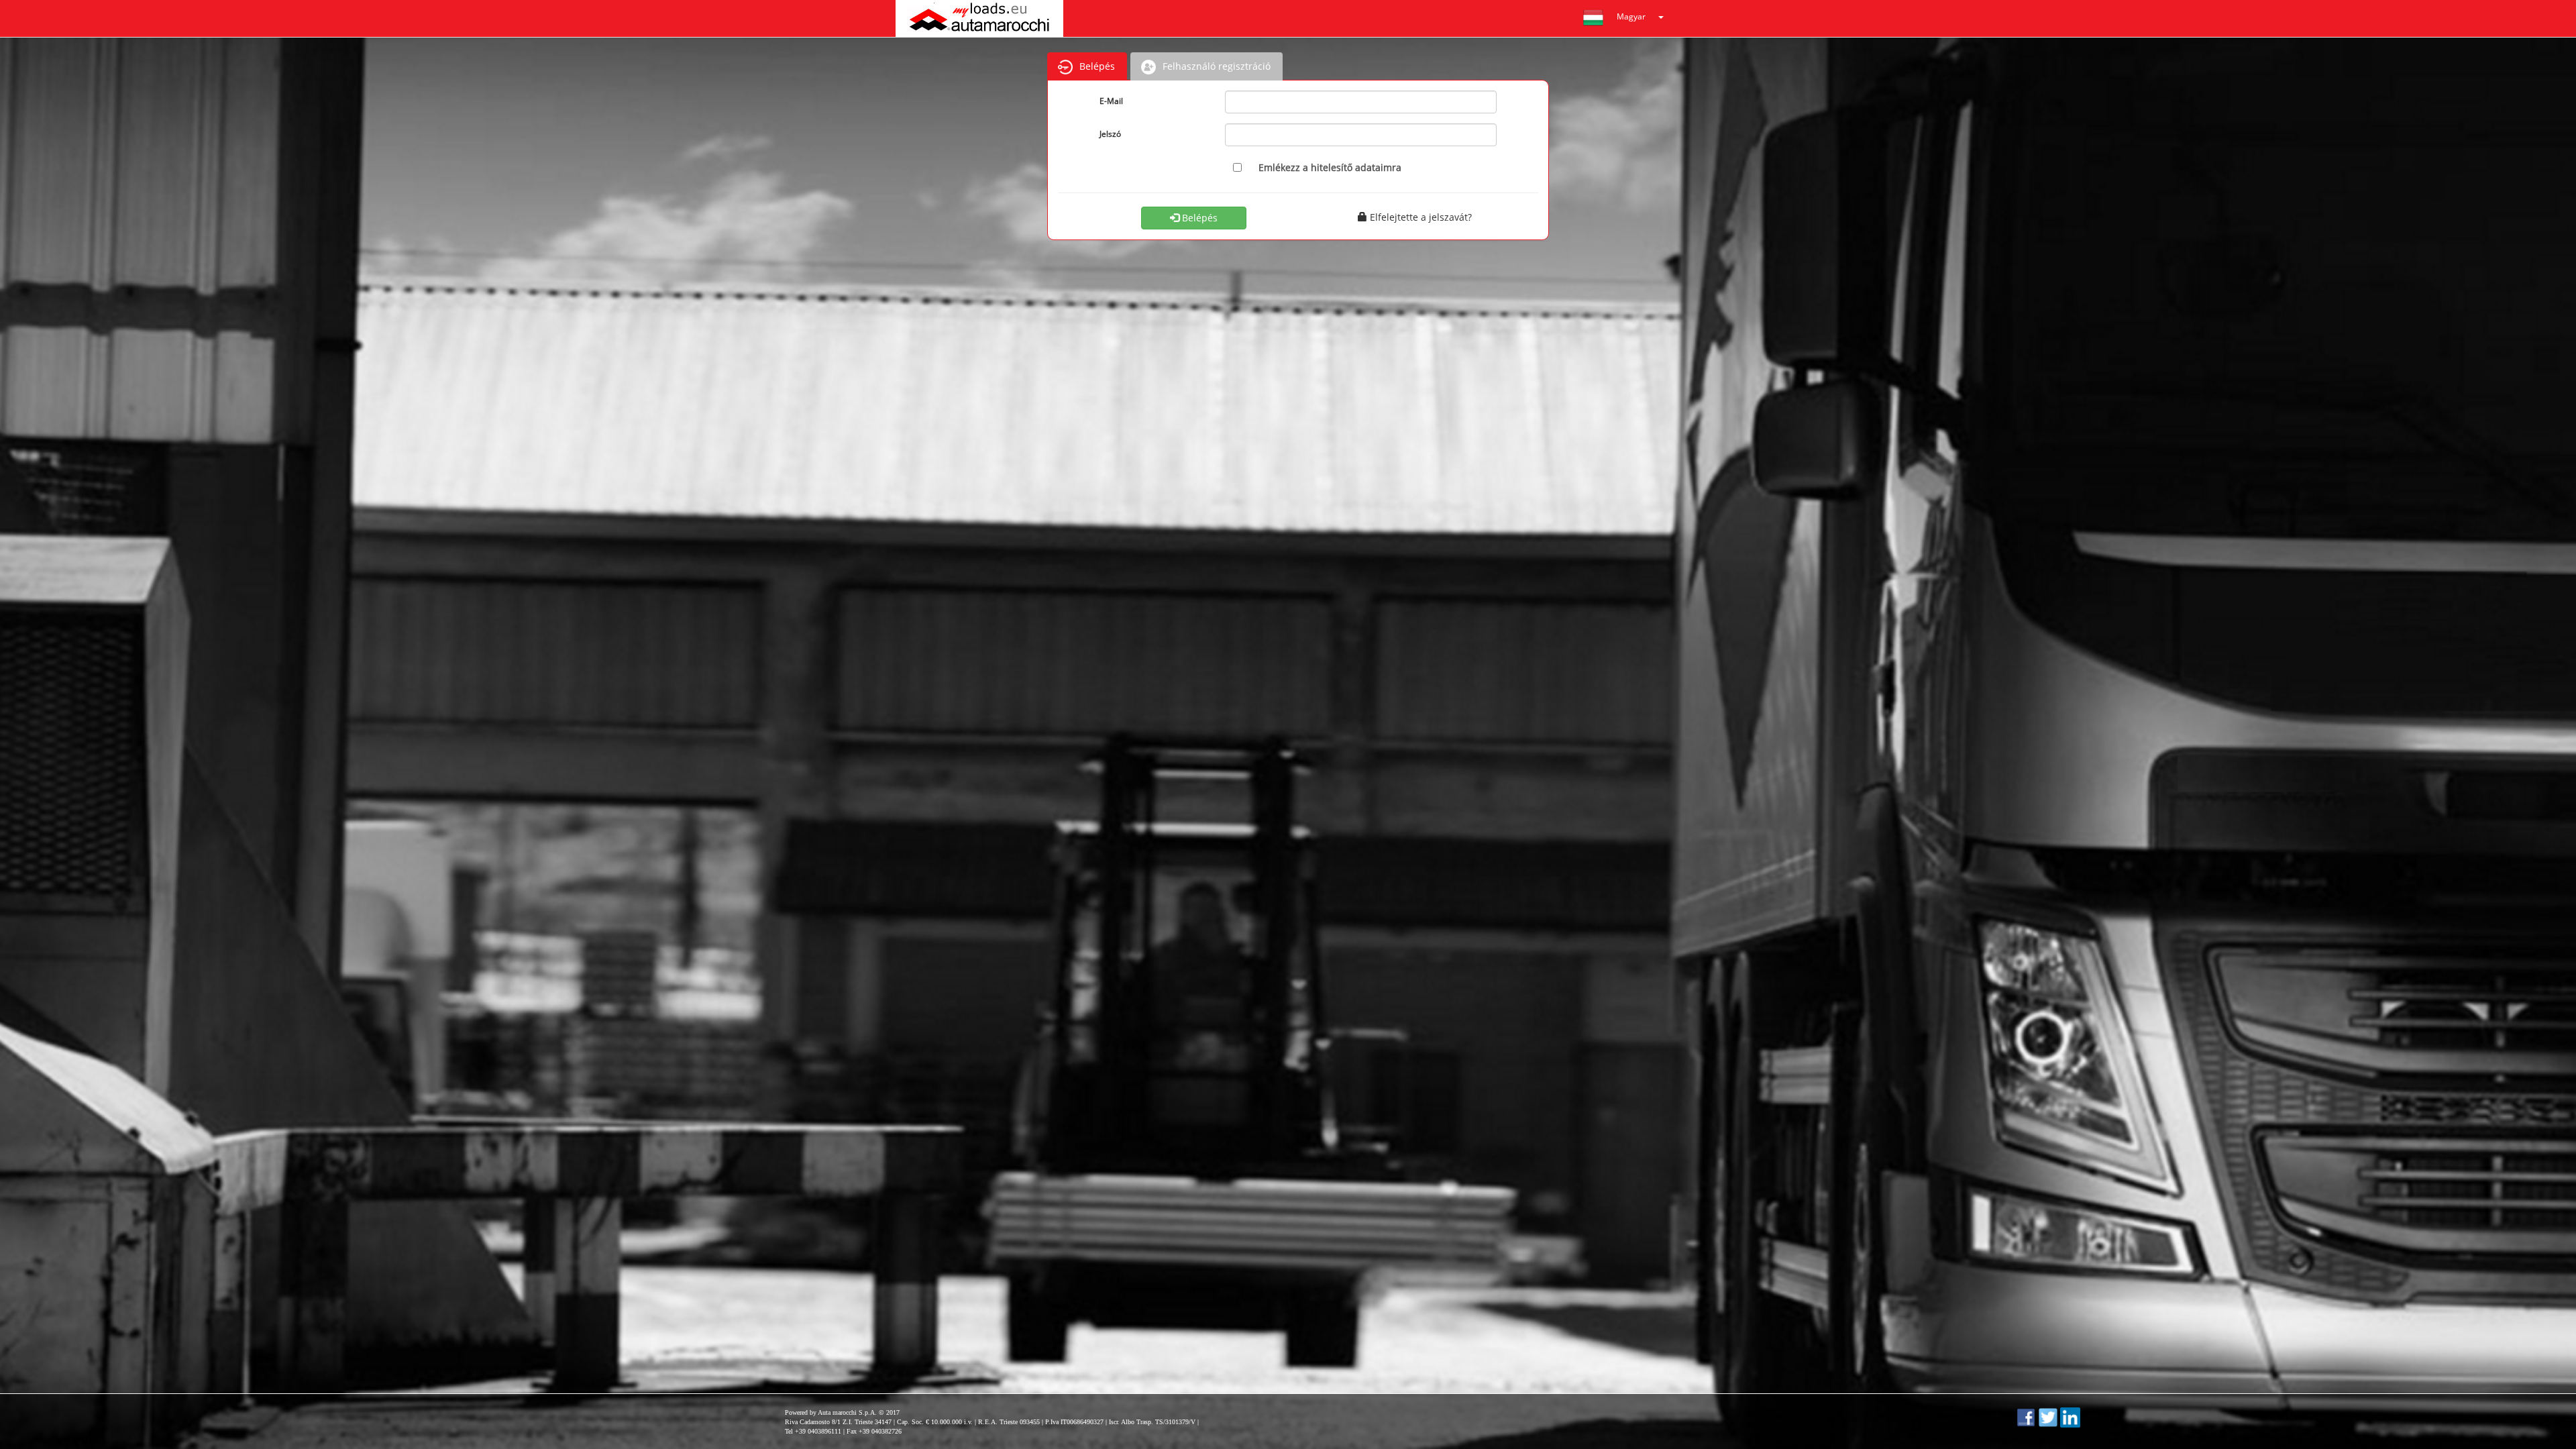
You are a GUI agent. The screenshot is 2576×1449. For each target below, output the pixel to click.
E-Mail (1111, 101)
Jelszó (1110, 134)
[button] (1627, 18)
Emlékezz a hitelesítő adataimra (1330, 167)
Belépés (1198, 218)
